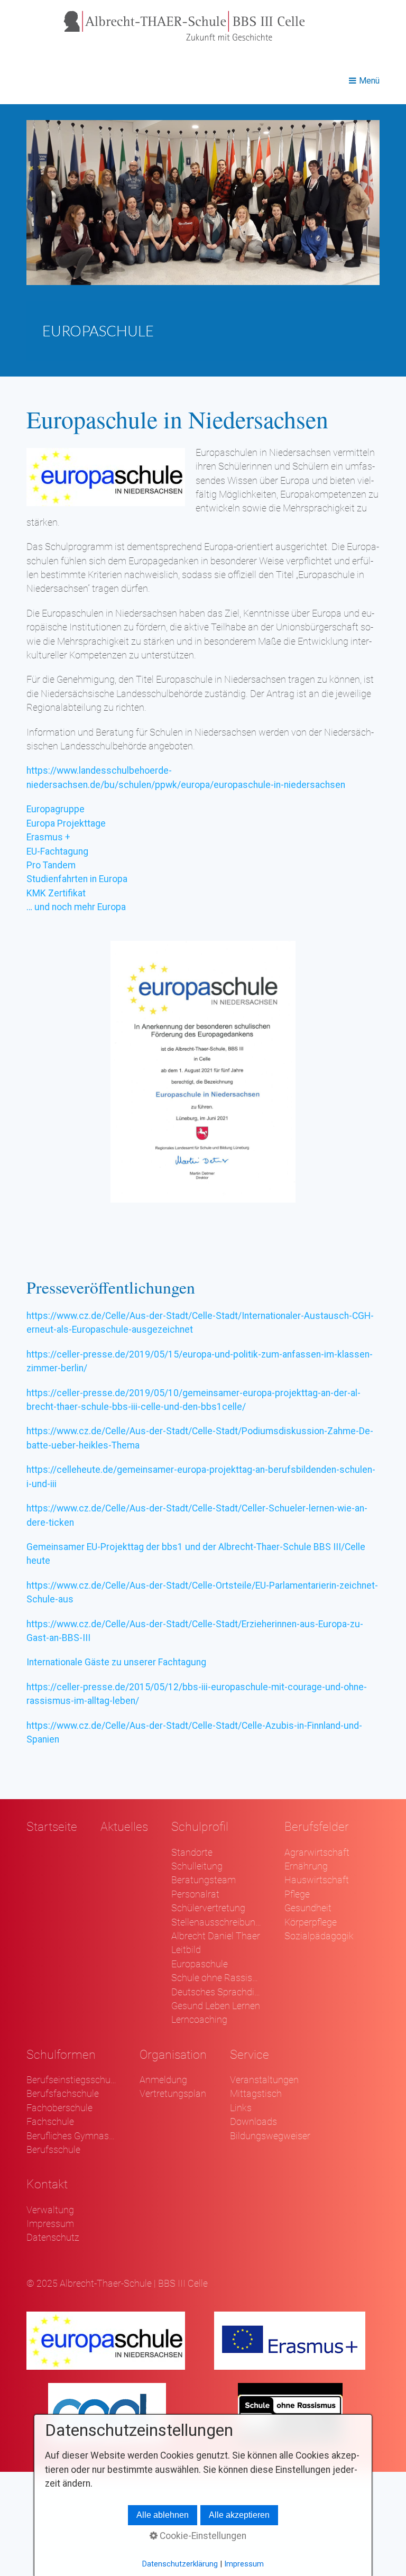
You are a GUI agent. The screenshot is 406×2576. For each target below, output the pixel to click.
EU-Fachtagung (57, 851)
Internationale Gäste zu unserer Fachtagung (116, 1662)
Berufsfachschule (63, 2094)
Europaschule (200, 1964)
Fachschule (50, 2122)
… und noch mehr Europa (76, 907)
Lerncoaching (199, 2020)
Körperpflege (311, 1922)
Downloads (253, 2122)
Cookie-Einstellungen (202, 2536)
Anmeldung (163, 2080)
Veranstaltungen (264, 2080)
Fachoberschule (59, 2108)
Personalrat (195, 1894)
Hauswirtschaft (317, 1880)
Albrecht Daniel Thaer (216, 1936)
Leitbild (186, 1950)
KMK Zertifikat (56, 893)
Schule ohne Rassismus (216, 1978)
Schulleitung (197, 1866)
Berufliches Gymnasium (71, 2136)
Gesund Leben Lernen (216, 2006)
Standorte (192, 1853)
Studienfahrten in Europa (77, 879)
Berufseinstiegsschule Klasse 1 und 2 (71, 2080)
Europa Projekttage (66, 823)
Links (241, 2108)
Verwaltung (50, 2210)
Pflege (297, 1894)
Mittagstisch (256, 2094)
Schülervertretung (208, 1908)
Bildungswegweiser (270, 2136)
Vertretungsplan (173, 2094)
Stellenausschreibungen (216, 1922)
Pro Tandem (51, 865)
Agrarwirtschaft (317, 1853)
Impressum (50, 2224)
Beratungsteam (204, 1880)
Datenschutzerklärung (180, 2564)
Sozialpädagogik (319, 1936)
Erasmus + (48, 837)
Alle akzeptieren (239, 2515)
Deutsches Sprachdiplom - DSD (216, 1992)
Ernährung (306, 1866)
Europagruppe (56, 809)
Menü (369, 81)
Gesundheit (308, 1908)
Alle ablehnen (163, 2515)
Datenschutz (53, 2238)
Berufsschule (53, 2150)
